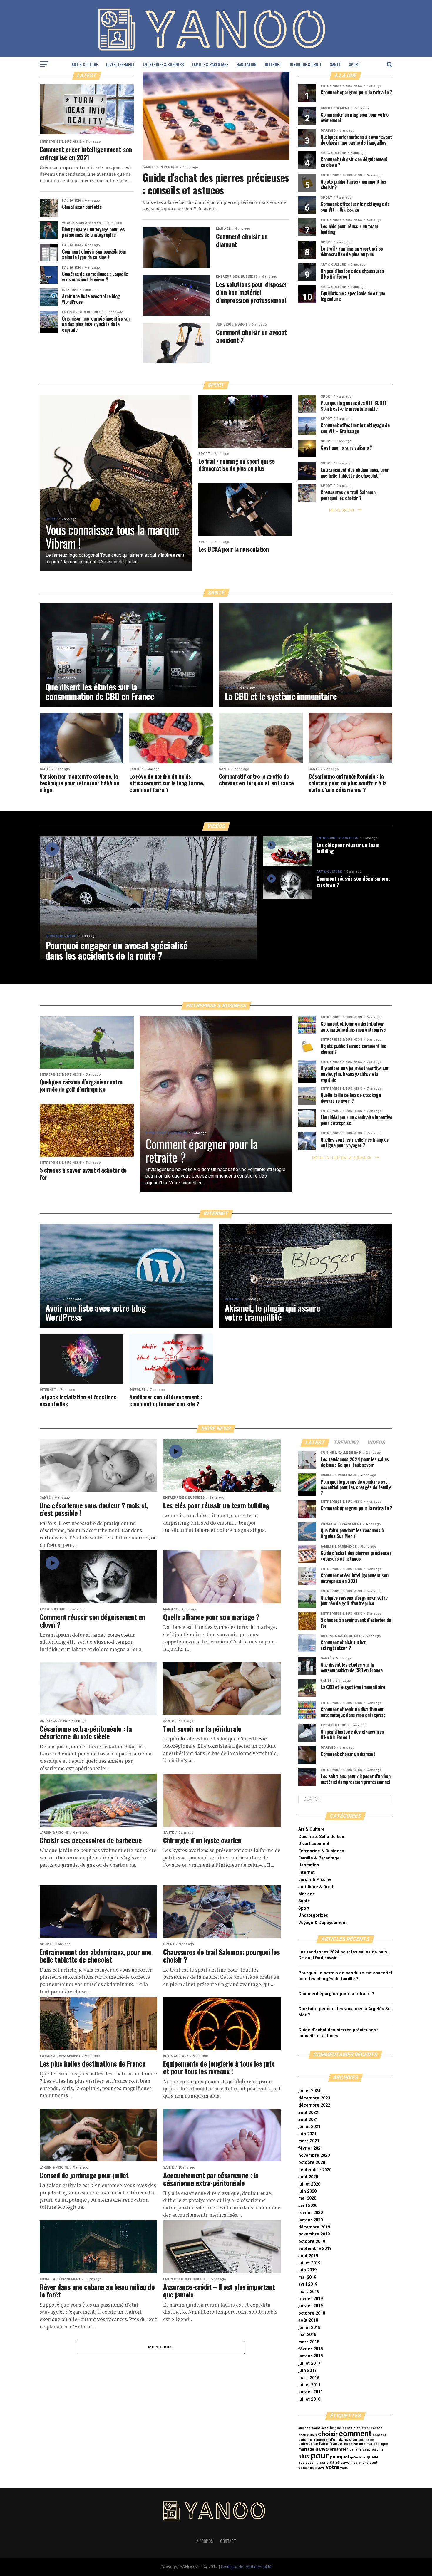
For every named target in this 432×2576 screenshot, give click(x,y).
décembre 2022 (314, 2105)
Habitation (247, 64)
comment (355, 2434)
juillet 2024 (309, 2091)
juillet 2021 (309, 2127)
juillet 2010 (309, 2399)
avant (316, 2428)
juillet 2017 (309, 2363)
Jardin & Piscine (315, 1880)
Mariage (307, 1894)
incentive (351, 2444)
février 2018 (310, 2349)
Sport (355, 64)
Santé (335, 64)
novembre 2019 (314, 2234)
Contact (228, 2541)
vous (344, 2468)
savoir (346, 2462)
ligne (384, 2444)
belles (348, 2428)
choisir (328, 2434)
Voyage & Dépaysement (323, 1923)
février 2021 (310, 2148)
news (322, 2449)
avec (325, 2428)
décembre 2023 (314, 2098)
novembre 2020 (314, 2155)
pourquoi (339, 2457)
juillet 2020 (309, 2184)
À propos (205, 2541)
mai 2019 (307, 2277)
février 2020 (310, 2213)
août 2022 (308, 2113)
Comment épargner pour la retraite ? (336, 1994)
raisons (322, 2462)
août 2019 (308, 2256)
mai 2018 (307, 2335)
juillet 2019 (309, 2263)
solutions (361, 2463)
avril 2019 (308, 2284)
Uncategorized (313, 1915)
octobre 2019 (312, 2242)
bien (357, 2428)
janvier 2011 (310, 2392)
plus (304, 2457)
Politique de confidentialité (246, 2567)
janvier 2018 (310, 2356)
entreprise (308, 2444)
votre (333, 2467)
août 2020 (308, 2177)
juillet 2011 (309, 2385)
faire (324, 2444)
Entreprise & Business (163, 64)
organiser (339, 2449)
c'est (366, 2428)
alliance (304, 2428)
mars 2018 (309, 2342)
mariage (306, 2449)
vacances (307, 2468)
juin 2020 (307, 2191)
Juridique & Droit (306, 64)
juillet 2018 (309, 2328)
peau (367, 2450)
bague (336, 2428)
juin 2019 (307, 2270)
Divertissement (120, 64)
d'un (334, 2440)
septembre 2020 (315, 2170)
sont (373, 2462)
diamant (357, 2440)
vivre (321, 2468)
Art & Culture (85, 64)
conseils (379, 2435)
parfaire (355, 2450)
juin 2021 (307, 2134)
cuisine (305, 2440)
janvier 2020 (310, 2220)
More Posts (160, 2347)
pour (320, 2456)
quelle (373, 2457)
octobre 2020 (312, 2162)
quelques (306, 2463)
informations (369, 2444)
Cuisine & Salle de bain (322, 1837)
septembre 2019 (315, 2249)
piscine (378, 2450)
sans (335, 2462)
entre (370, 2440)
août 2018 (308, 2320)
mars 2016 (309, 2378)
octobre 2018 (312, 2313)
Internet (273, 64)
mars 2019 (309, 2292)
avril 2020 (308, 2206)
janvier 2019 (310, 2306)
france (336, 2444)
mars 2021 (309, 2141)
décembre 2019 (314, 2227)
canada (377, 2428)
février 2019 (310, 2299)
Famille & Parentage (210, 64)
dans (343, 2440)
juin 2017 (307, 2370)
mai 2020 (307, 2198)
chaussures (308, 2435)
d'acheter (321, 2440)
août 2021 (308, 2120)
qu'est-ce (358, 2457)
